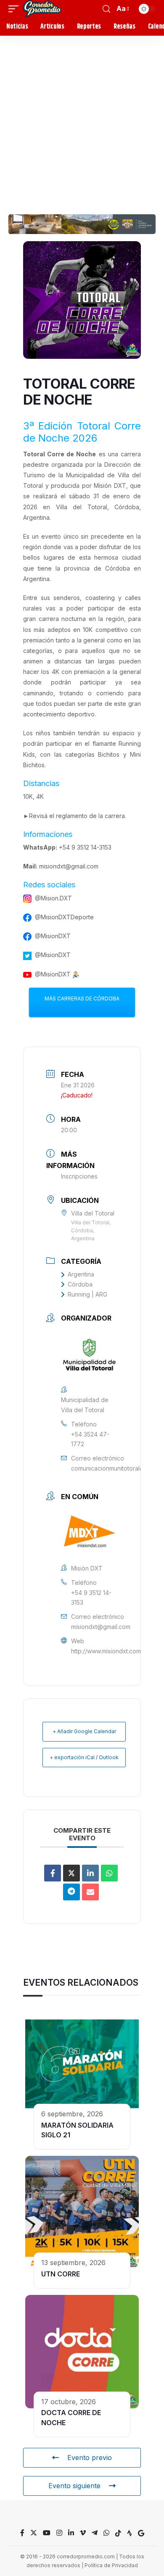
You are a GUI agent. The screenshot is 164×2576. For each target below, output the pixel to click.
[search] (106, 9)
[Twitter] (34, 2533)
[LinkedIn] (90, 1873)
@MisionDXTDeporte (64, 917)
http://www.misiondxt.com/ (107, 1651)
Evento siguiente (74, 2486)
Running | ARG (87, 1294)
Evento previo (90, 2458)
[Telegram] (95, 2533)
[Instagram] (59, 2533)
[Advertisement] (82, 122)
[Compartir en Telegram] (71, 1892)
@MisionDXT (53, 936)
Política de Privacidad (111, 2565)
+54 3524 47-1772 (90, 1439)
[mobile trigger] (16, 9)
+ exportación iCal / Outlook (84, 1757)
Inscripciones (79, 1176)
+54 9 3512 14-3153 (85, 847)
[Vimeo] (83, 2533)
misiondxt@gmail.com (69, 866)
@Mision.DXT (53, 898)
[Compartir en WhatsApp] (109, 1873)
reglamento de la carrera (90, 816)
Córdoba (80, 1284)
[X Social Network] (71, 1873)
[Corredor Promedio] (42, 9)
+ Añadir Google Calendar (84, 1731)
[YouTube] (47, 2533)
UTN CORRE (61, 2274)
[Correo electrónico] (90, 1892)
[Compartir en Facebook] (53, 1873)
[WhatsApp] (106, 2533)
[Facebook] (22, 2533)
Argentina (81, 1274)
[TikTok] (118, 2533)
